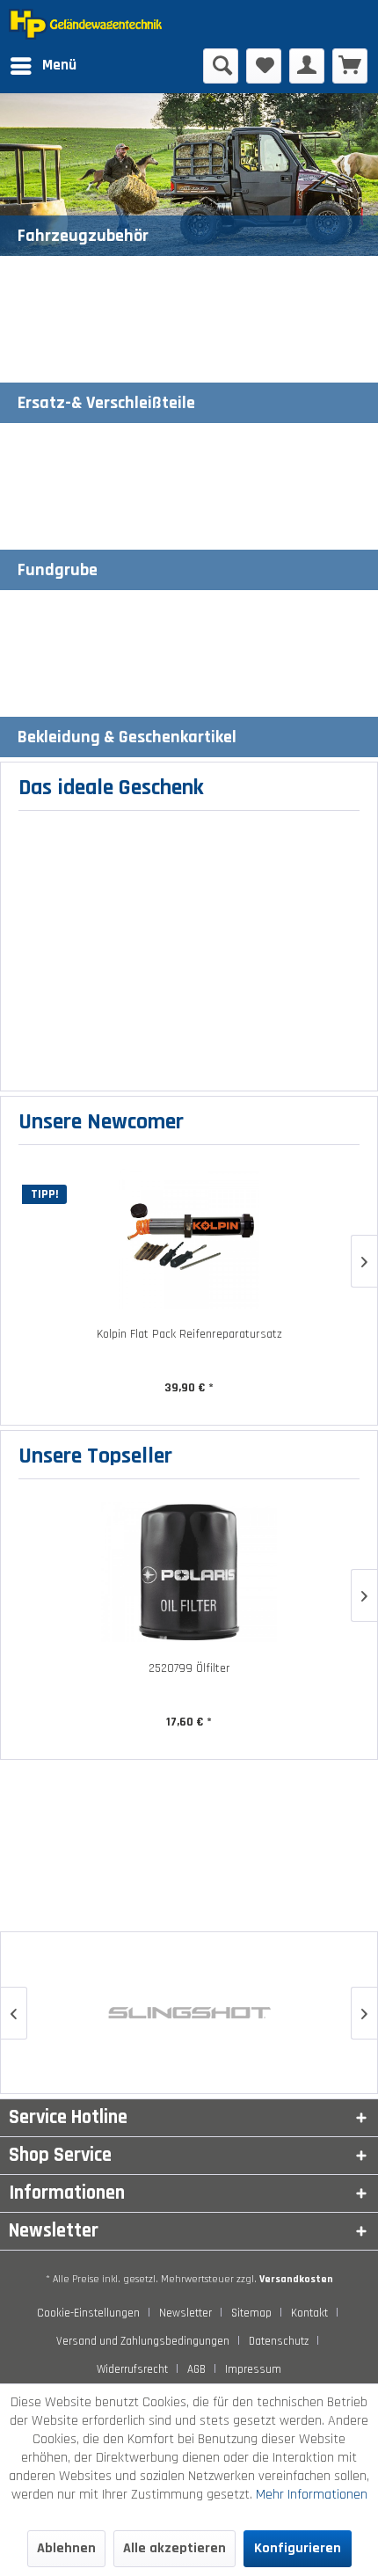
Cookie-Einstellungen (88, 2313)
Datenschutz (279, 2341)
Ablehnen (66, 2548)
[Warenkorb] (350, 66)
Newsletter (185, 2313)
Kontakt (309, 2313)
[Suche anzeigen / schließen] (221, 66)
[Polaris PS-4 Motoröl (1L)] (199, 1572)
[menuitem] (43, 66)
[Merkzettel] (264, 66)
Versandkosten (296, 2279)
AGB (196, 2369)
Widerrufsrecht (132, 2369)
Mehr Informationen (312, 2495)
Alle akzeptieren (174, 2548)
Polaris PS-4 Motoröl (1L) (199, 1668)
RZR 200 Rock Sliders (199, 1334)
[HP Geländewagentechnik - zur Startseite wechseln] (99, 24)
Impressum (253, 2369)
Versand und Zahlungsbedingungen (143, 2341)
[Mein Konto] (307, 66)
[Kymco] (197, 2013)
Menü (59, 65)
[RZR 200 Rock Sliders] (199, 1238)
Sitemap (251, 2313)
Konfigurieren (298, 2548)
